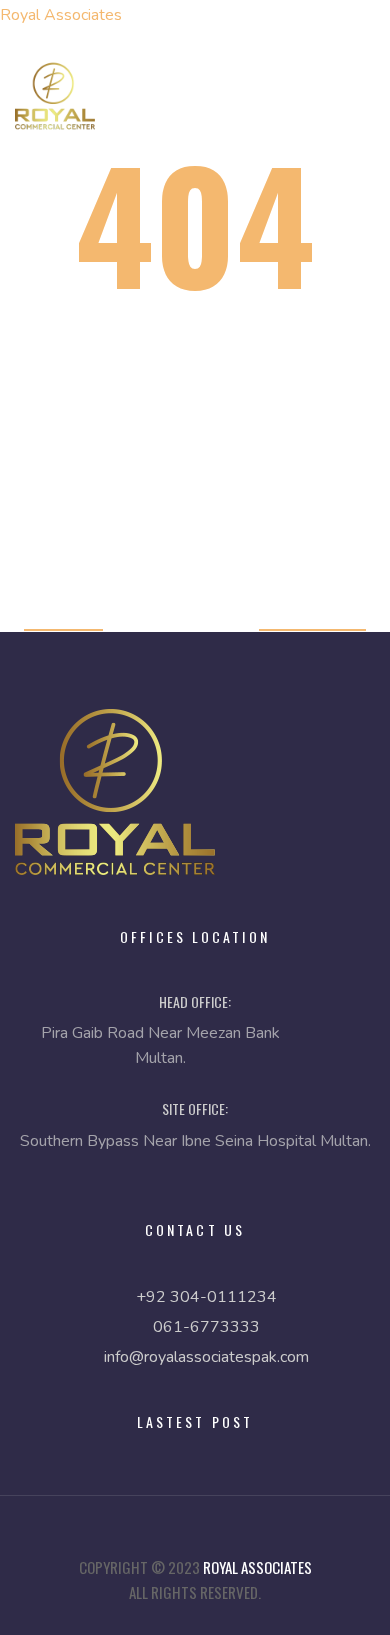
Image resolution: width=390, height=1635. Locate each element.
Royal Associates (61, 15)
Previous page (312, 616)
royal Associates (257, 1567)
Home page (63, 616)
